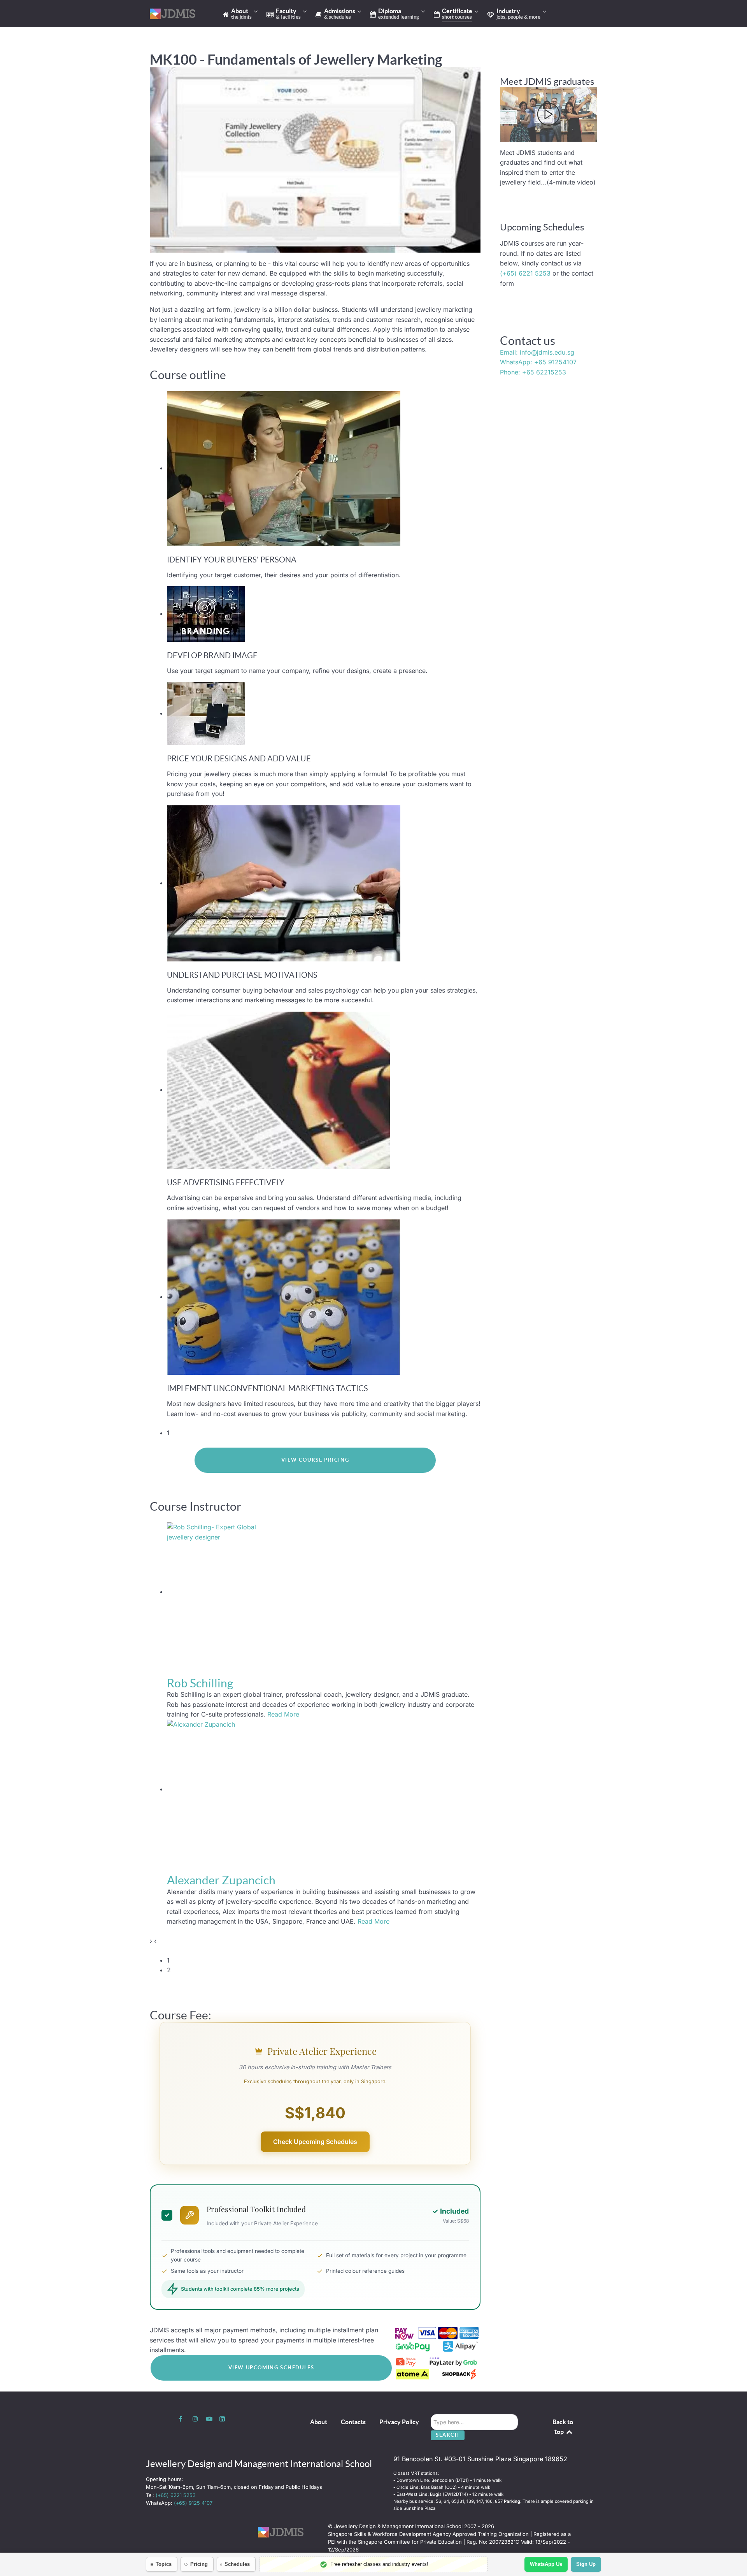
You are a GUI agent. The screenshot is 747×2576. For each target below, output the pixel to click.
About (319, 2422)
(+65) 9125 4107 (193, 2503)
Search (448, 2435)
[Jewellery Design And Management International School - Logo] (175, 14)
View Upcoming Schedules (271, 2368)
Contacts (353, 2422)
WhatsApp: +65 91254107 (538, 362)
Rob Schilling (200, 1683)
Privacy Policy (399, 2422)
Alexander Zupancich (221, 1880)
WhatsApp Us (546, 2564)
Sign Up (586, 2564)
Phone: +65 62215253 (533, 372)
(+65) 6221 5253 (525, 273)
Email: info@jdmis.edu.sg (537, 352)
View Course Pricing (315, 1460)
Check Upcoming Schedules (315, 2142)
